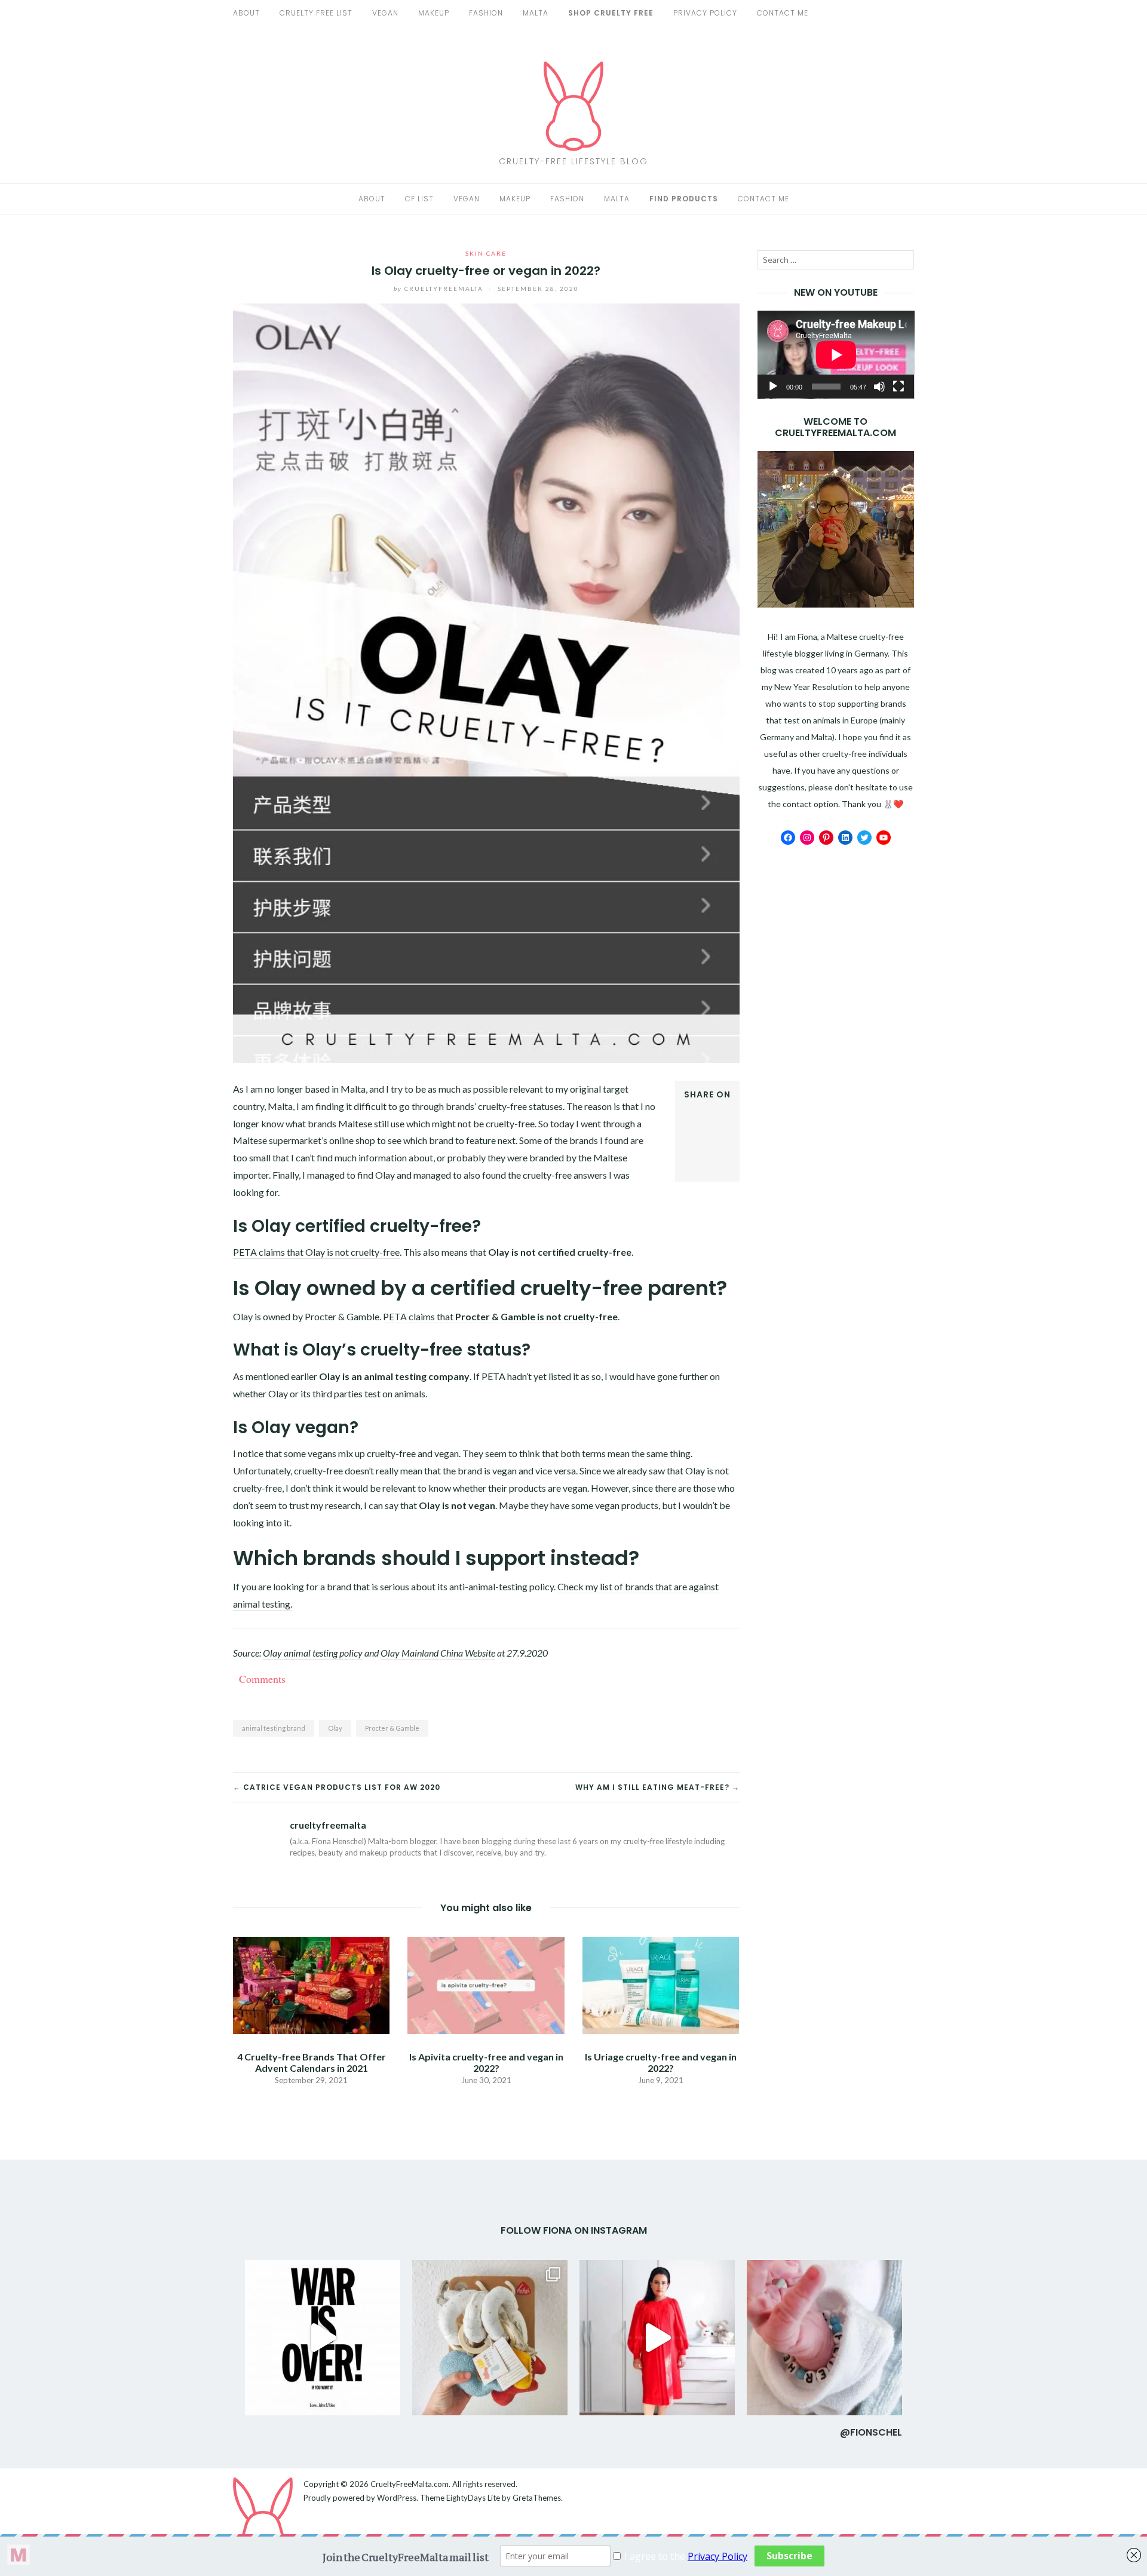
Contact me (763, 199)
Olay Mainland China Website (438, 1653)
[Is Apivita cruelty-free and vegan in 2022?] (486, 1984)
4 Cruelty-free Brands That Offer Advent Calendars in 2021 (312, 2062)
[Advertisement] (836, 1042)
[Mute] (879, 387)
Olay (335, 1728)
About (246, 13)
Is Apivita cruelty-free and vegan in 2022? (486, 2062)
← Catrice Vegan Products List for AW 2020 (337, 1787)
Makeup (515, 199)
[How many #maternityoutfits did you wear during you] (657, 2338)
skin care (486, 253)
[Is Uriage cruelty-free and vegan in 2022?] (661, 1984)
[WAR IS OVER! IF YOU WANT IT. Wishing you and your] (323, 2338)
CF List (419, 199)
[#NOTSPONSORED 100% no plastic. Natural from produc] (490, 2338)
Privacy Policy (705, 13)
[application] (836, 355)
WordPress (397, 2498)
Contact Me (783, 13)
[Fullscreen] (898, 387)
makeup (434, 13)
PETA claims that (500, 1316)
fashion (486, 13)
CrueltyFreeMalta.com (410, 2484)
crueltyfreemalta (440, 289)
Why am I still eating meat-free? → (657, 1787)
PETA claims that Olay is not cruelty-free (316, 1252)
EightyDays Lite (473, 2498)
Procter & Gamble (392, 1728)
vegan (385, 13)
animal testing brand (274, 1728)
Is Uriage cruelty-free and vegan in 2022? (661, 2062)
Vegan (467, 199)
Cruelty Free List (316, 13)
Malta (536, 13)
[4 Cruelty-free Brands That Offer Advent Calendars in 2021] (311, 1984)
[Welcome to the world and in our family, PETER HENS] (824, 2338)
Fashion (567, 199)
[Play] (773, 387)
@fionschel (871, 2432)
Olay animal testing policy (313, 1653)
